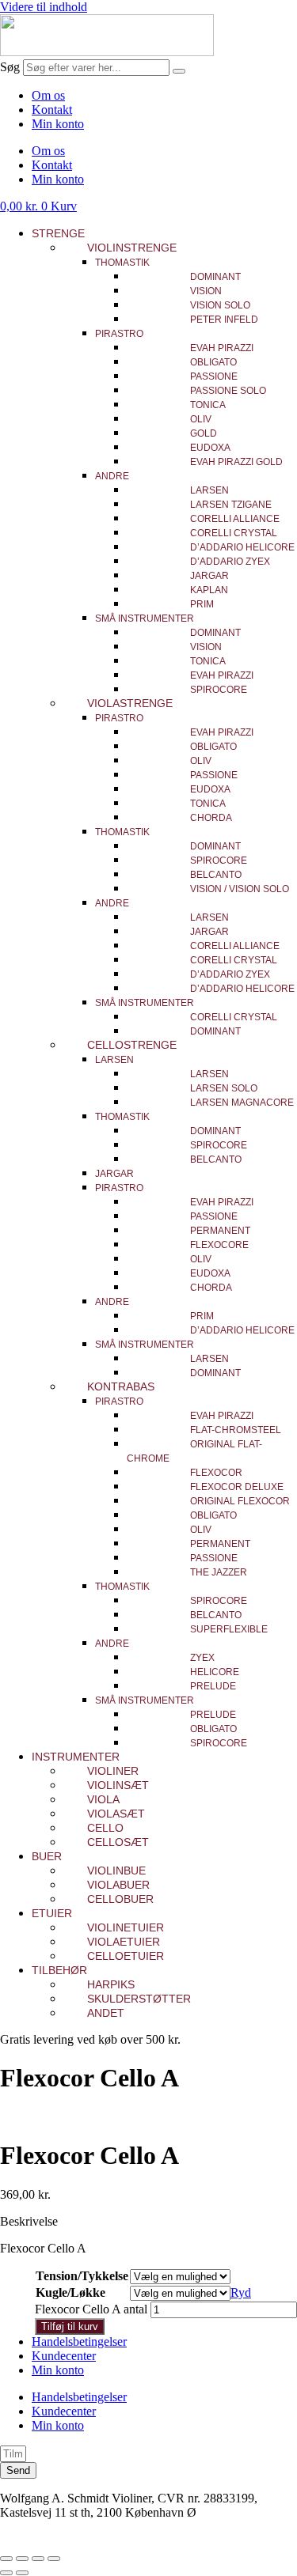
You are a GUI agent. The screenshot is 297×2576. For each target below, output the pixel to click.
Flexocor (216, 1473)
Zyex (202, 1658)
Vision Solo (220, 305)
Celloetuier (126, 1956)
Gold (204, 433)
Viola (103, 1799)
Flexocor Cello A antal (91, 2309)
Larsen (209, 490)
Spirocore (219, 690)
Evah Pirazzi (222, 348)
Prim (202, 604)
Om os (48, 95)
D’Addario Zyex (230, 562)
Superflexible (229, 1629)
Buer (47, 1856)
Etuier (52, 1913)
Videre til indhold (44, 7)
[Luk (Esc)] (54, 2559)
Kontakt (52, 110)
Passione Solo (228, 391)
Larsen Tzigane (231, 505)
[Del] (38, 2559)
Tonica (208, 405)
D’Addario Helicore (242, 547)
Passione (214, 376)
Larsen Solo (224, 1088)
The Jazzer (219, 1572)
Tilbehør (59, 1970)
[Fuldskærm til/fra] (22, 2559)
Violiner (113, 1771)
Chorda (211, 818)
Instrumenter (76, 1757)
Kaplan (209, 590)
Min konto (58, 124)
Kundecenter (64, 2356)
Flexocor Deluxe (237, 1487)
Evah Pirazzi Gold (236, 462)
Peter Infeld (224, 320)
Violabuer (118, 1885)
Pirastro (119, 334)
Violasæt (116, 1814)
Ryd (241, 2292)
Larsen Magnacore (242, 1103)
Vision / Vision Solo (240, 889)
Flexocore (219, 1245)
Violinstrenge (132, 248)
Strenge (58, 233)
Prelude (213, 1686)
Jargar (209, 576)
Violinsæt (118, 1785)
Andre (112, 476)
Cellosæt (118, 1842)
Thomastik (122, 263)
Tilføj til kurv (70, 2326)
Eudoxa (210, 448)
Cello (105, 1828)
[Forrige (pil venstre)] (6, 2573)
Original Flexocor (240, 1501)
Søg (10, 67)
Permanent (220, 1231)
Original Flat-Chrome (194, 1451)
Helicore (215, 1672)
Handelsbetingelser (79, 2341)
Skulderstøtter (139, 1999)
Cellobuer (120, 1899)
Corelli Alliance (235, 519)
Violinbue (116, 1871)
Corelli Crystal (234, 533)
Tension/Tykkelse (82, 2276)
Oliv (201, 419)
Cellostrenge (132, 1045)
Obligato (213, 362)
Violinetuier (126, 1927)
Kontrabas (121, 1386)
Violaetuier (124, 1942)
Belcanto (216, 875)
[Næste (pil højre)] (22, 2573)
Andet (106, 2013)
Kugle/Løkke (70, 2292)
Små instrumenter (145, 618)
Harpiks (111, 1984)
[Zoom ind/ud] (6, 2559)
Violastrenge (130, 703)
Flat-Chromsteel (236, 1430)
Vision (206, 291)
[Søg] (179, 71)
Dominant (215, 277)
